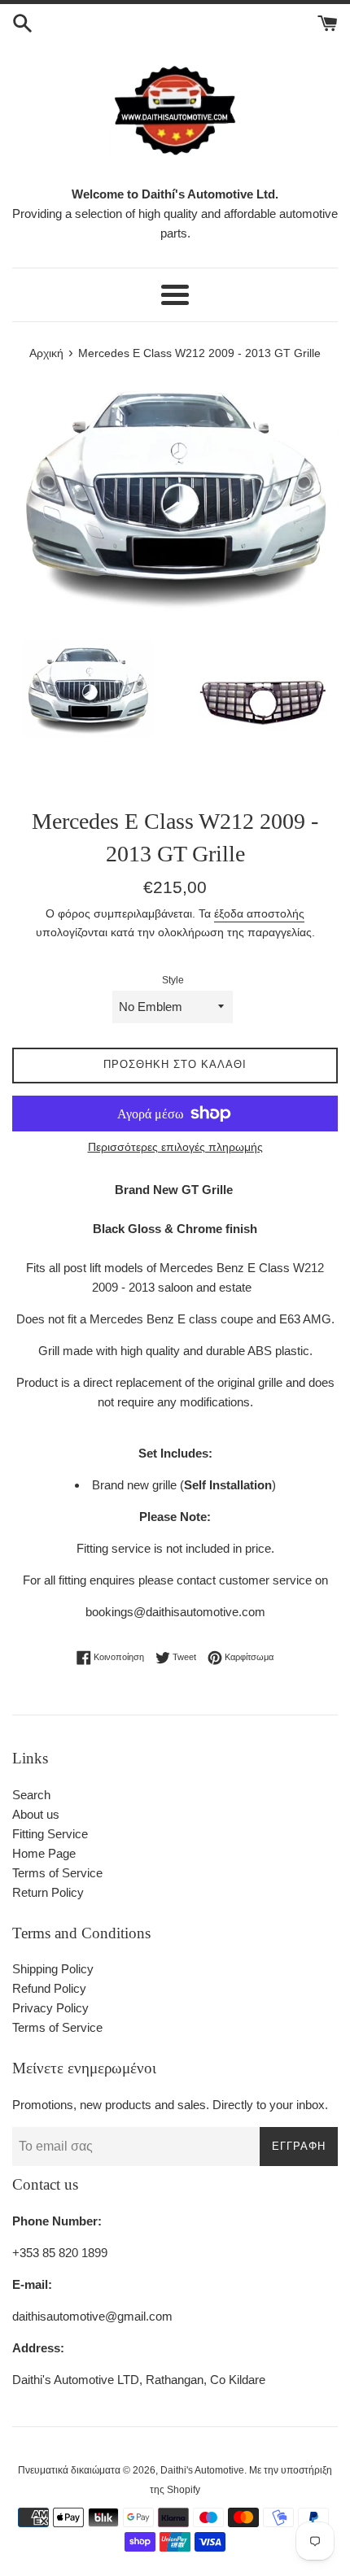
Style (173, 980)
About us (36, 1814)
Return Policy (48, 1892)
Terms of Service (57, 1873)
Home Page (44, 1853)
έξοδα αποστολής (259, 913)
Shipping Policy (53, 1969)
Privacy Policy (50, 2008)
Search (31, 1795)
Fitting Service (50, 1834)
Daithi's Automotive (202, 2470)
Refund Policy (49, 1988)
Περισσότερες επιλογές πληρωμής (175, 1147)
